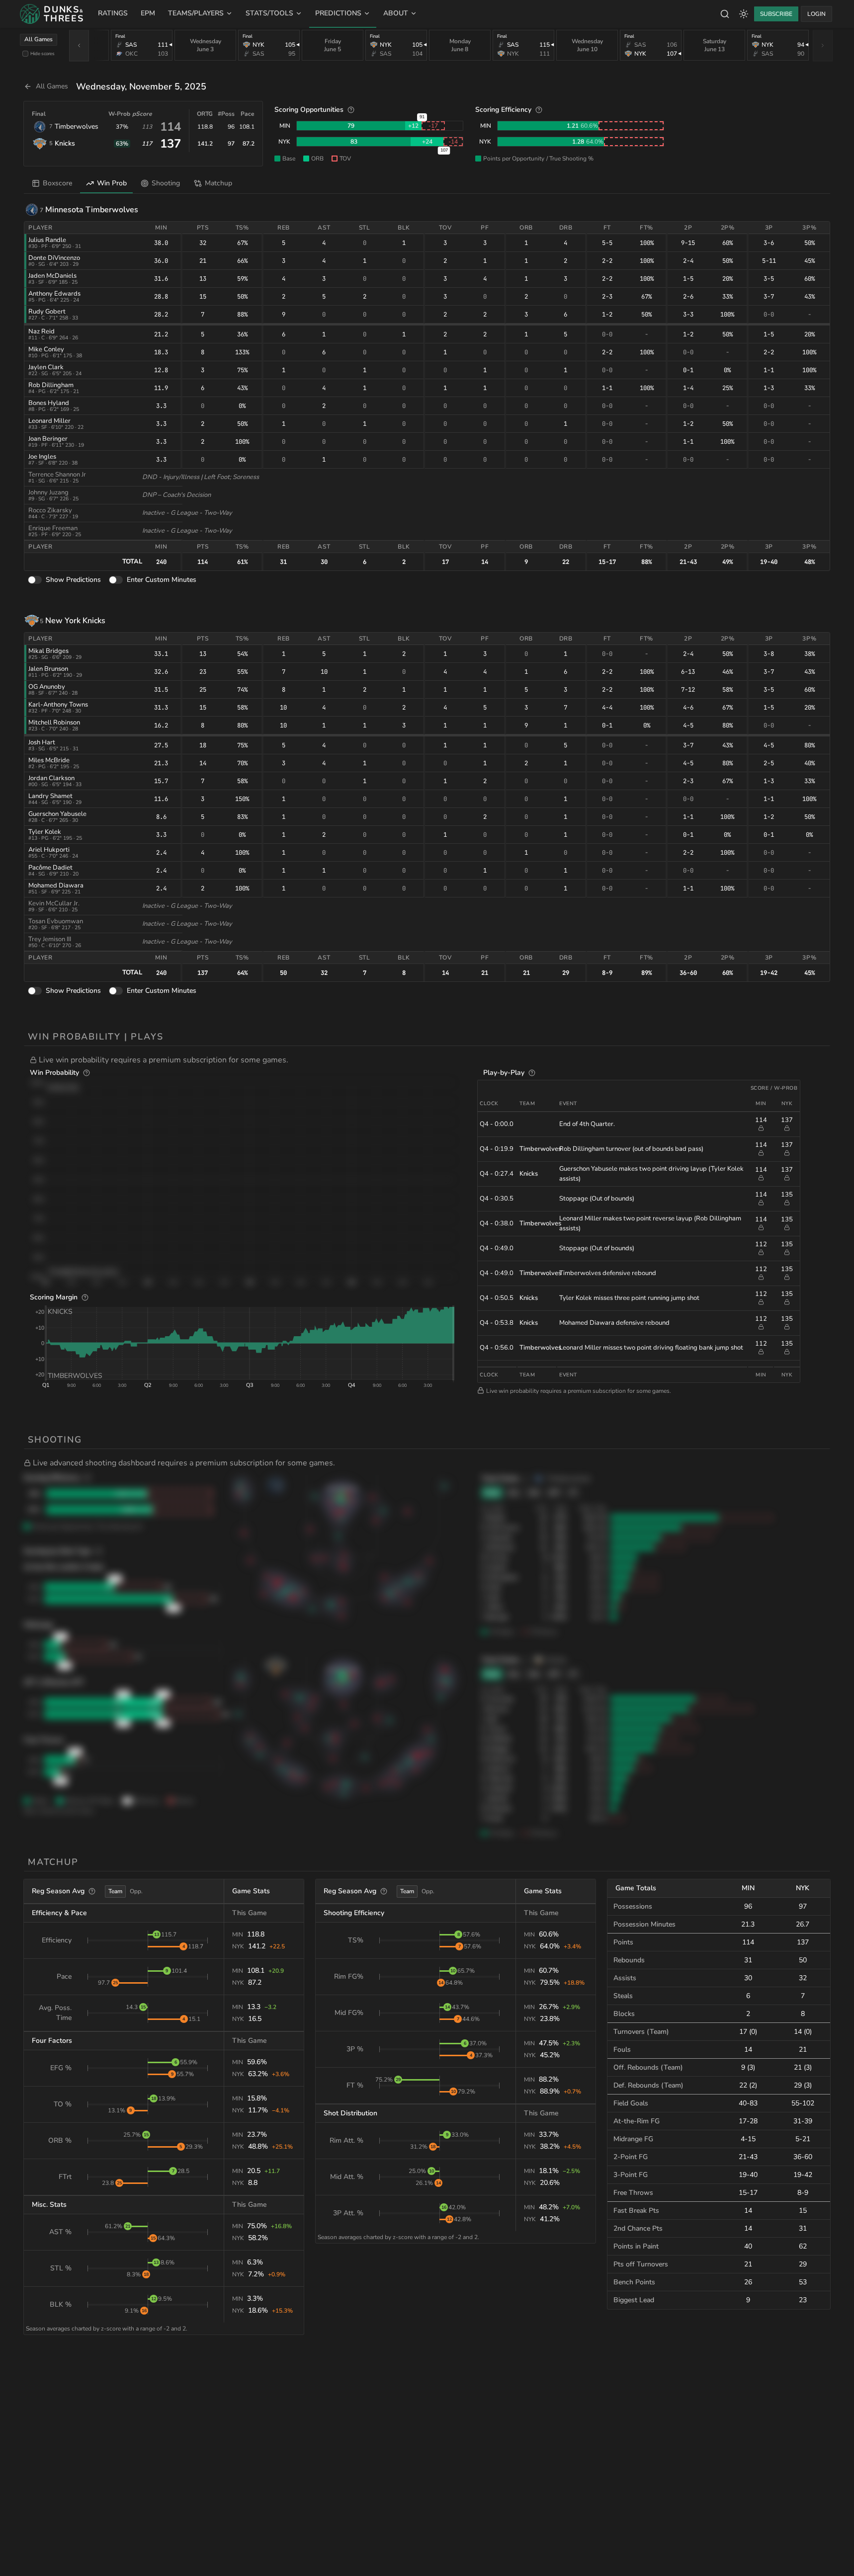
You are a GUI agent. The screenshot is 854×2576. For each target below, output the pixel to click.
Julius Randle (47, 240)
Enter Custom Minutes (162, 580)
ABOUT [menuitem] (396, 13)
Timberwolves (77, 126)
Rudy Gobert (47, 312)
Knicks (65, 143)
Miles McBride (49, 760)
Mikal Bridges (48, 651)
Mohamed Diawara (56, 885)
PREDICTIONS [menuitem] (338, 13)
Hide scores (43, 53)
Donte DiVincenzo (54, 258)
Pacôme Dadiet (50, 868)
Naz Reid (42, 331)
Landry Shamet (50, 796)
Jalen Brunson (48, 669)
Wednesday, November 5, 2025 (141, 86)
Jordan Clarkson (51, 778)
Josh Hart (42, 742)
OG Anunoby (47, 687)
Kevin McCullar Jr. (54, 903)
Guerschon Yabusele (57, 814)
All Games (39, 39)
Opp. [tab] (136, 1891)
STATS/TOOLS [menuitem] (269, 13)
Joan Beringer (48, 439)
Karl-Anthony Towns (58, 705)
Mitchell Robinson (54, 723)
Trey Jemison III (50, 939)
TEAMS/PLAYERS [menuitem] (196, 13)
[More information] (351, 110)
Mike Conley (46, 349)
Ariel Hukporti (49, 850)
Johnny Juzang (48, 492)
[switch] (35, 580)
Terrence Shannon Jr (57, 475)
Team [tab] (115, 1891)
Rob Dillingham (51, 385)
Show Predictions (73, 580)
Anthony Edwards (54, 294)
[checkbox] (25, 54)
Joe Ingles (42, 457)
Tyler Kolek (45, 832)
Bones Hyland (49, 403)
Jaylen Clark (46, 367)
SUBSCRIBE (776, 14)
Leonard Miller (49, 421)
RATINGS (113, 13)
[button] (430, 1060)
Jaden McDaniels (52, 276)
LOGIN (816, 14)
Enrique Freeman (53, 528)
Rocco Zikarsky (50, 510)
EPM (148, 13)
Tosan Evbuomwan (56, 921)
